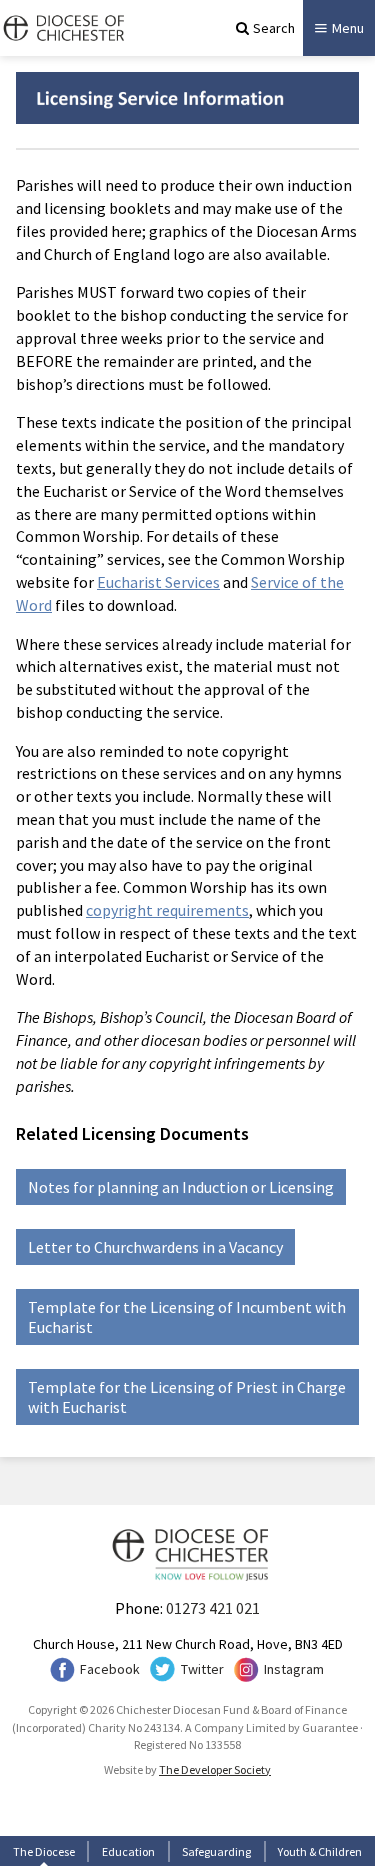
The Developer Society (215, 1769)
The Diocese (44, 1851)
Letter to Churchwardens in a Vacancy (155, 1247)
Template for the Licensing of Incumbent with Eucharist (187, 1317)
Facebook (110, 1669)
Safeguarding (216, 1851)
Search (274, 28)
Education (128, 1851)
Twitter (202, 1669)
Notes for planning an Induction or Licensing (181, 1187)
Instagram (294, 1669)
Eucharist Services (158, 582)
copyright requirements (167, 910)
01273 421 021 (213, 1608)
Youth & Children (320, 1851)
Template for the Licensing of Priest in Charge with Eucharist (187, 1397)
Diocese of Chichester (62, 28)
